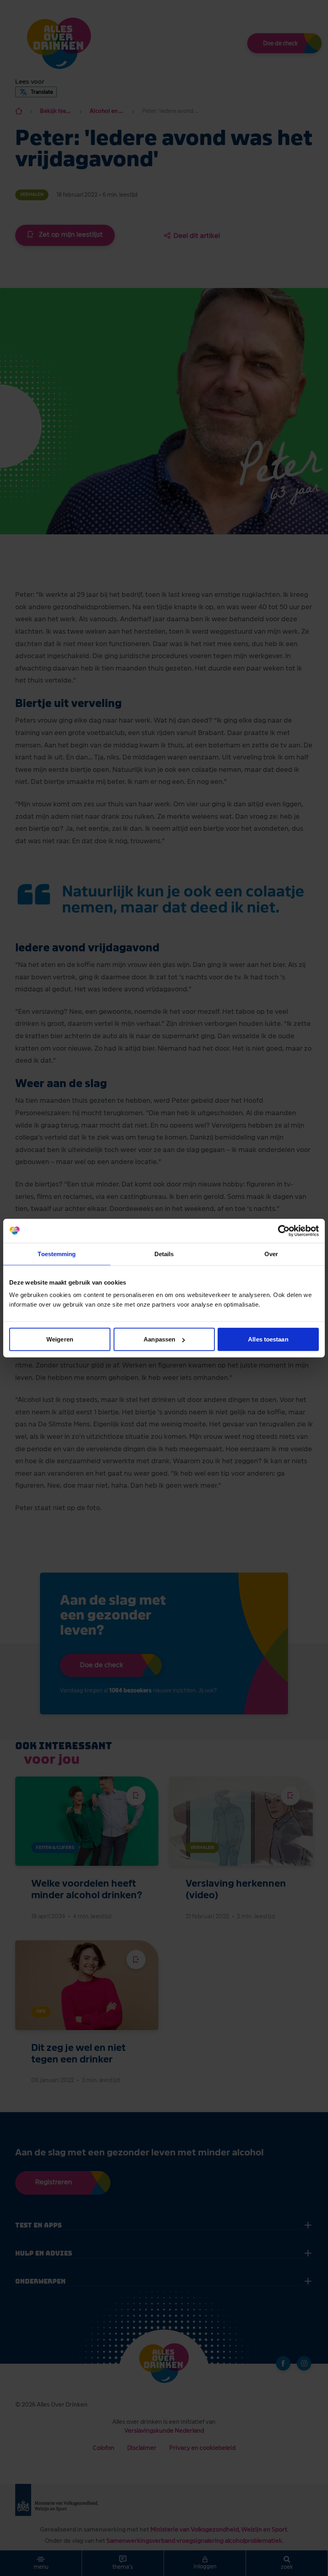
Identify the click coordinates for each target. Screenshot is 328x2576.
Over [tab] (271, 1254)
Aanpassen (159, 1339)
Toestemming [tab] (57, 1254)
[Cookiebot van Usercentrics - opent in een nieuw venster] (284, 1231)
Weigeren (60, 1339)
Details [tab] (164, 1254)
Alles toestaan (268, 1339)
